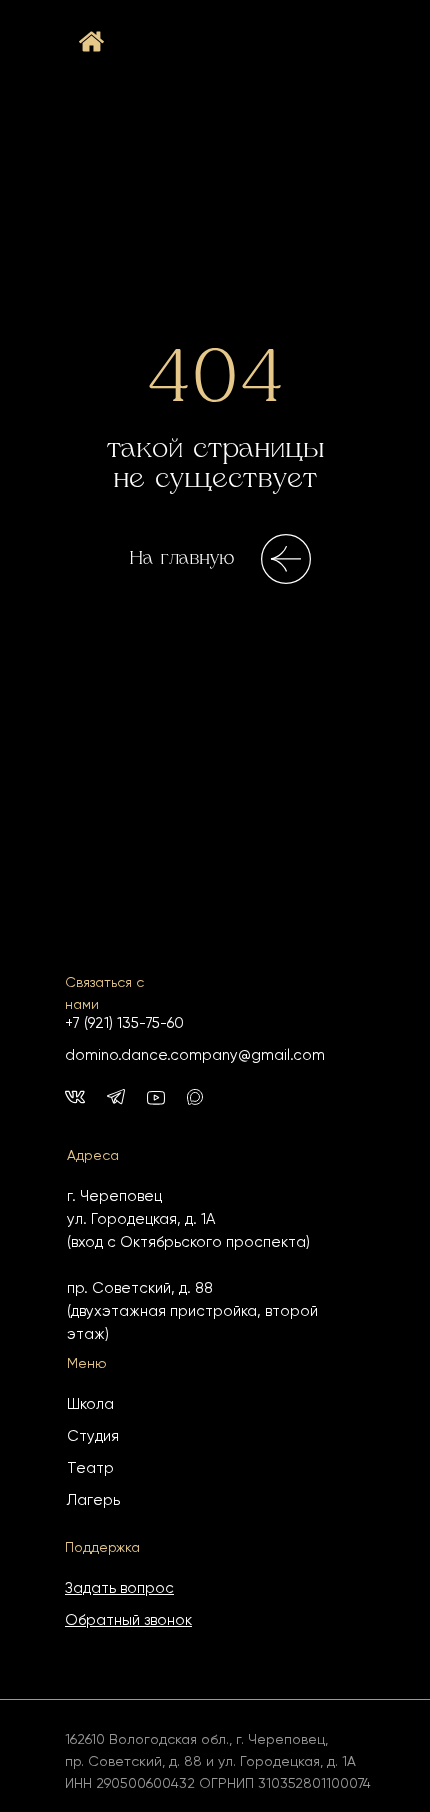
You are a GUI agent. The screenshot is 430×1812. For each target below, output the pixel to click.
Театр (90, 1468)
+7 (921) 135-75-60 (124, 1023)
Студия (93, 1436)
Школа (90, 1404)
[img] (195, 1097)
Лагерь (93, 1500)
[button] (119, 1588)
